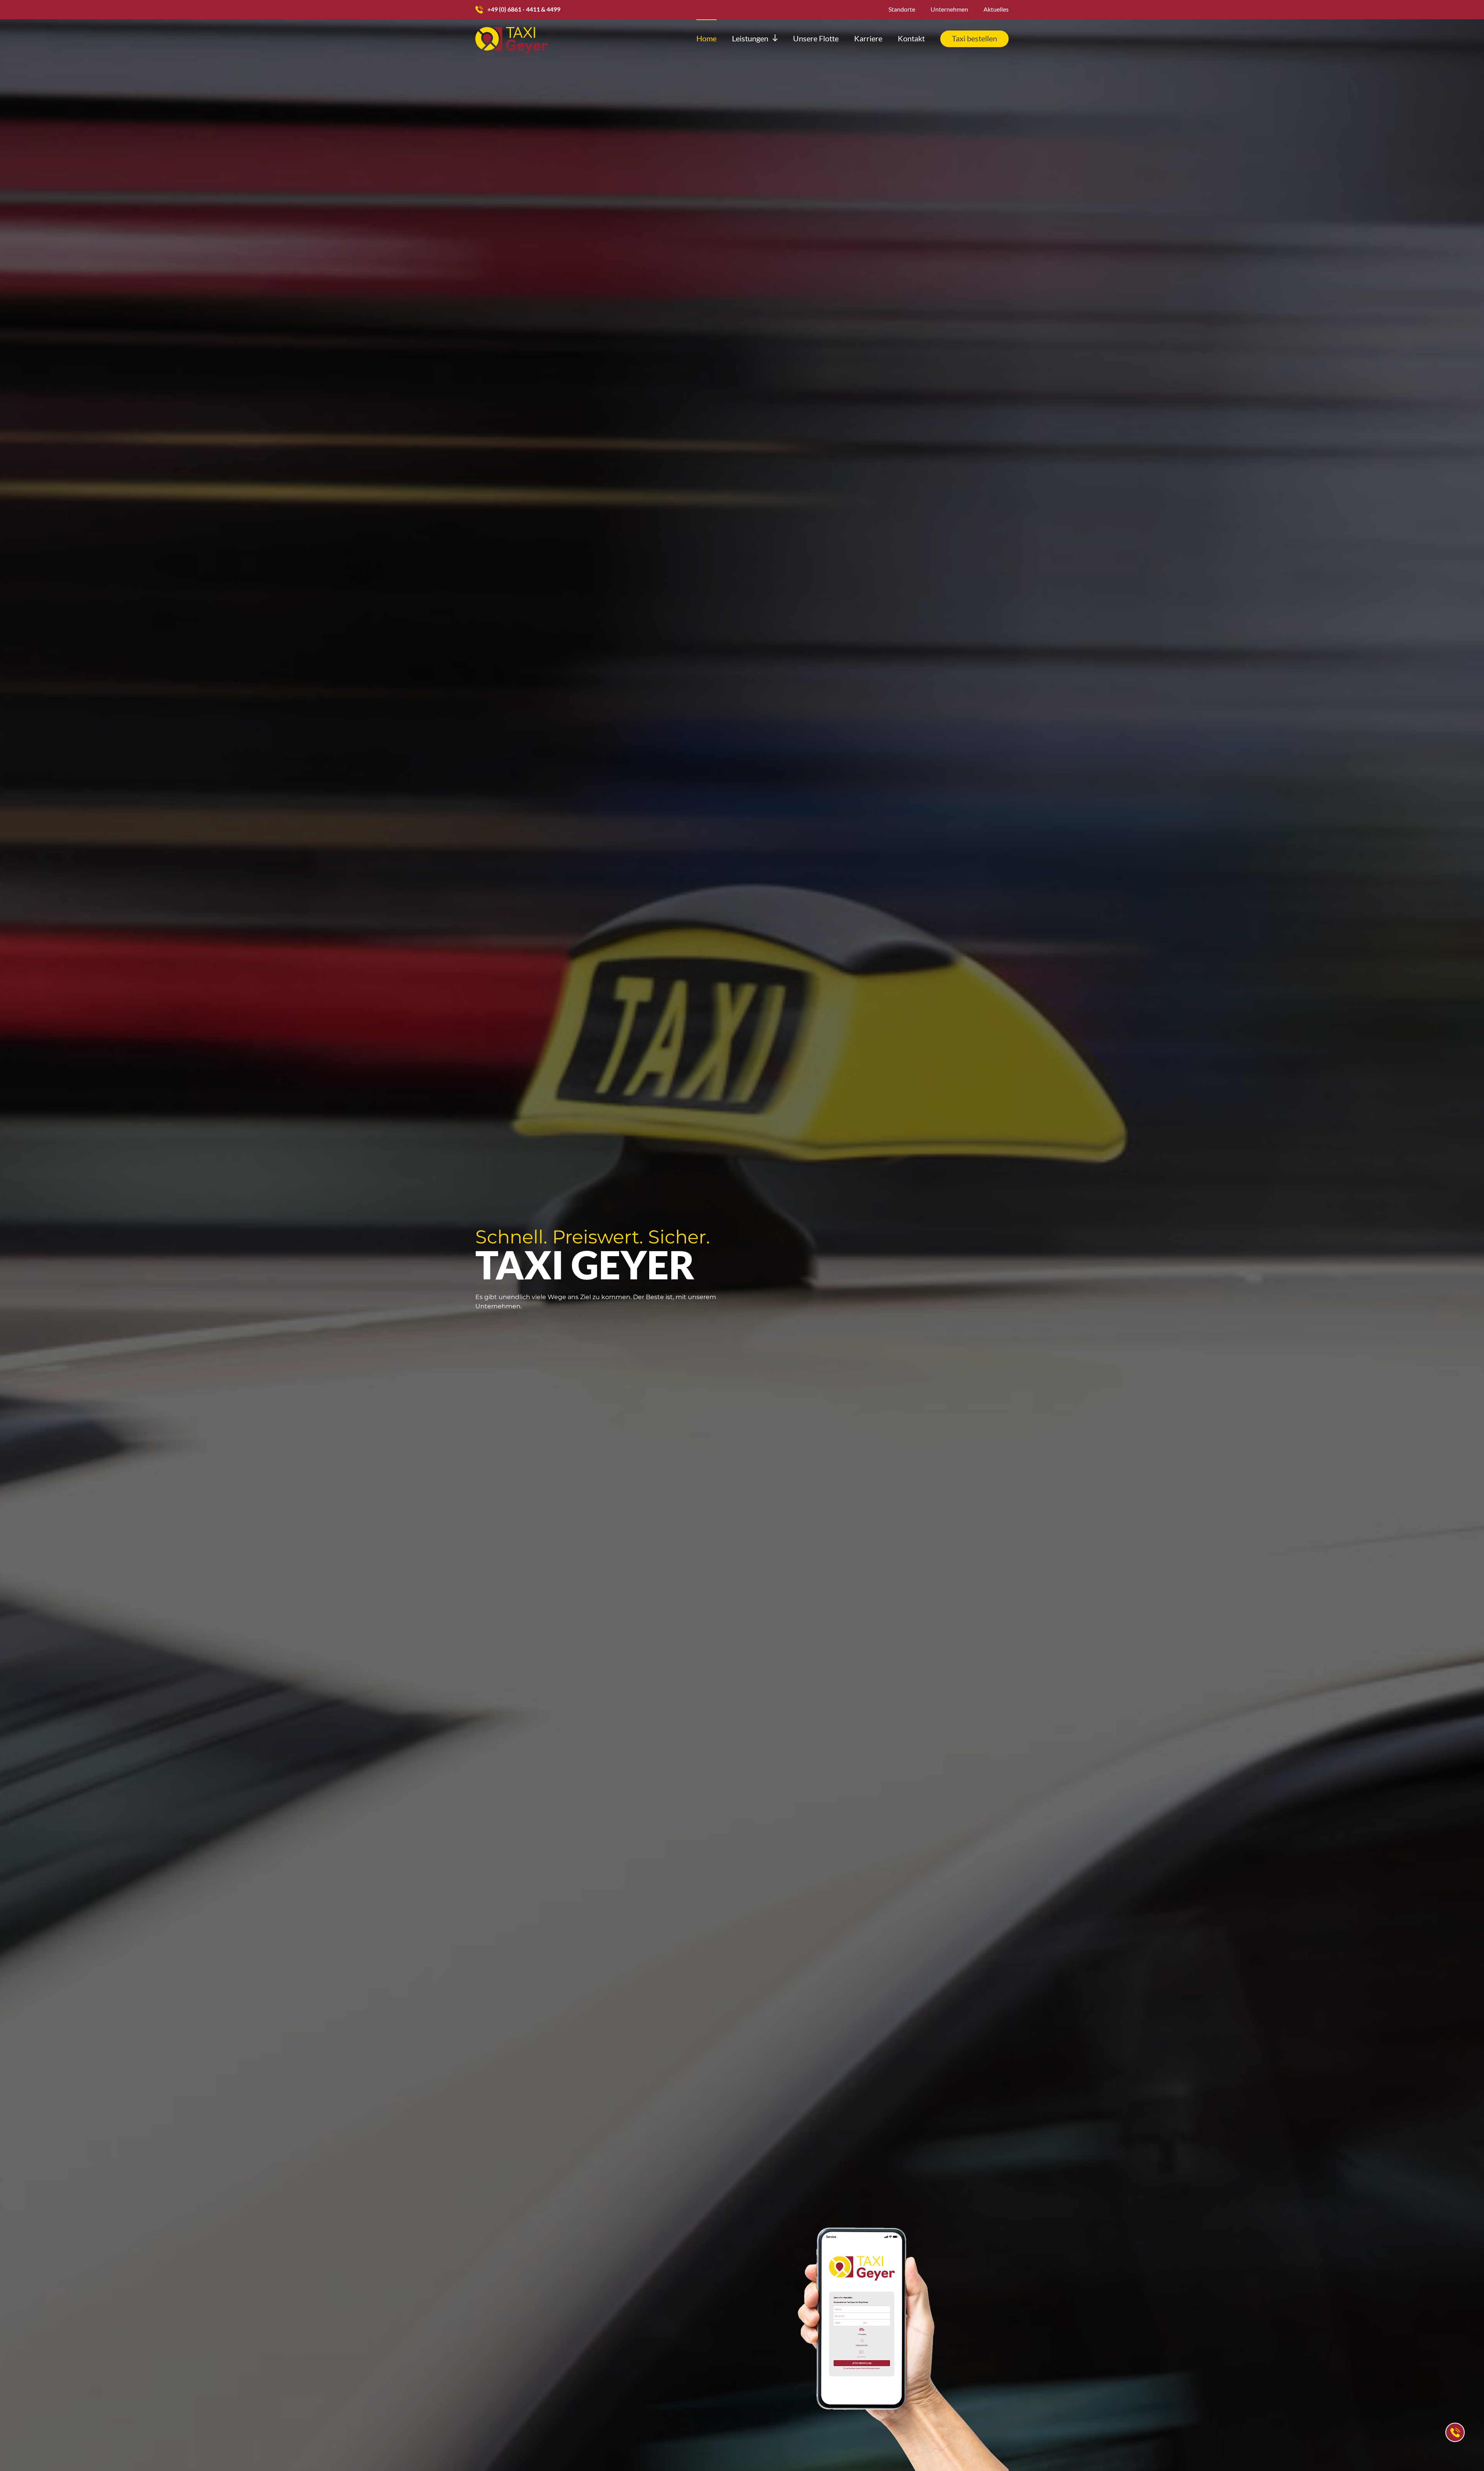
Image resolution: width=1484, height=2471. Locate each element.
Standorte (902, 9)
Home (706, 38)
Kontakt (911, 38)
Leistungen (750, 38)
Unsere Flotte (816, 38)
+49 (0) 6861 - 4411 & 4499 (524, 9)
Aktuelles (996, 9)
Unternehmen (949, 9)
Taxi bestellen (974, 38)
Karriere (868, 38)
